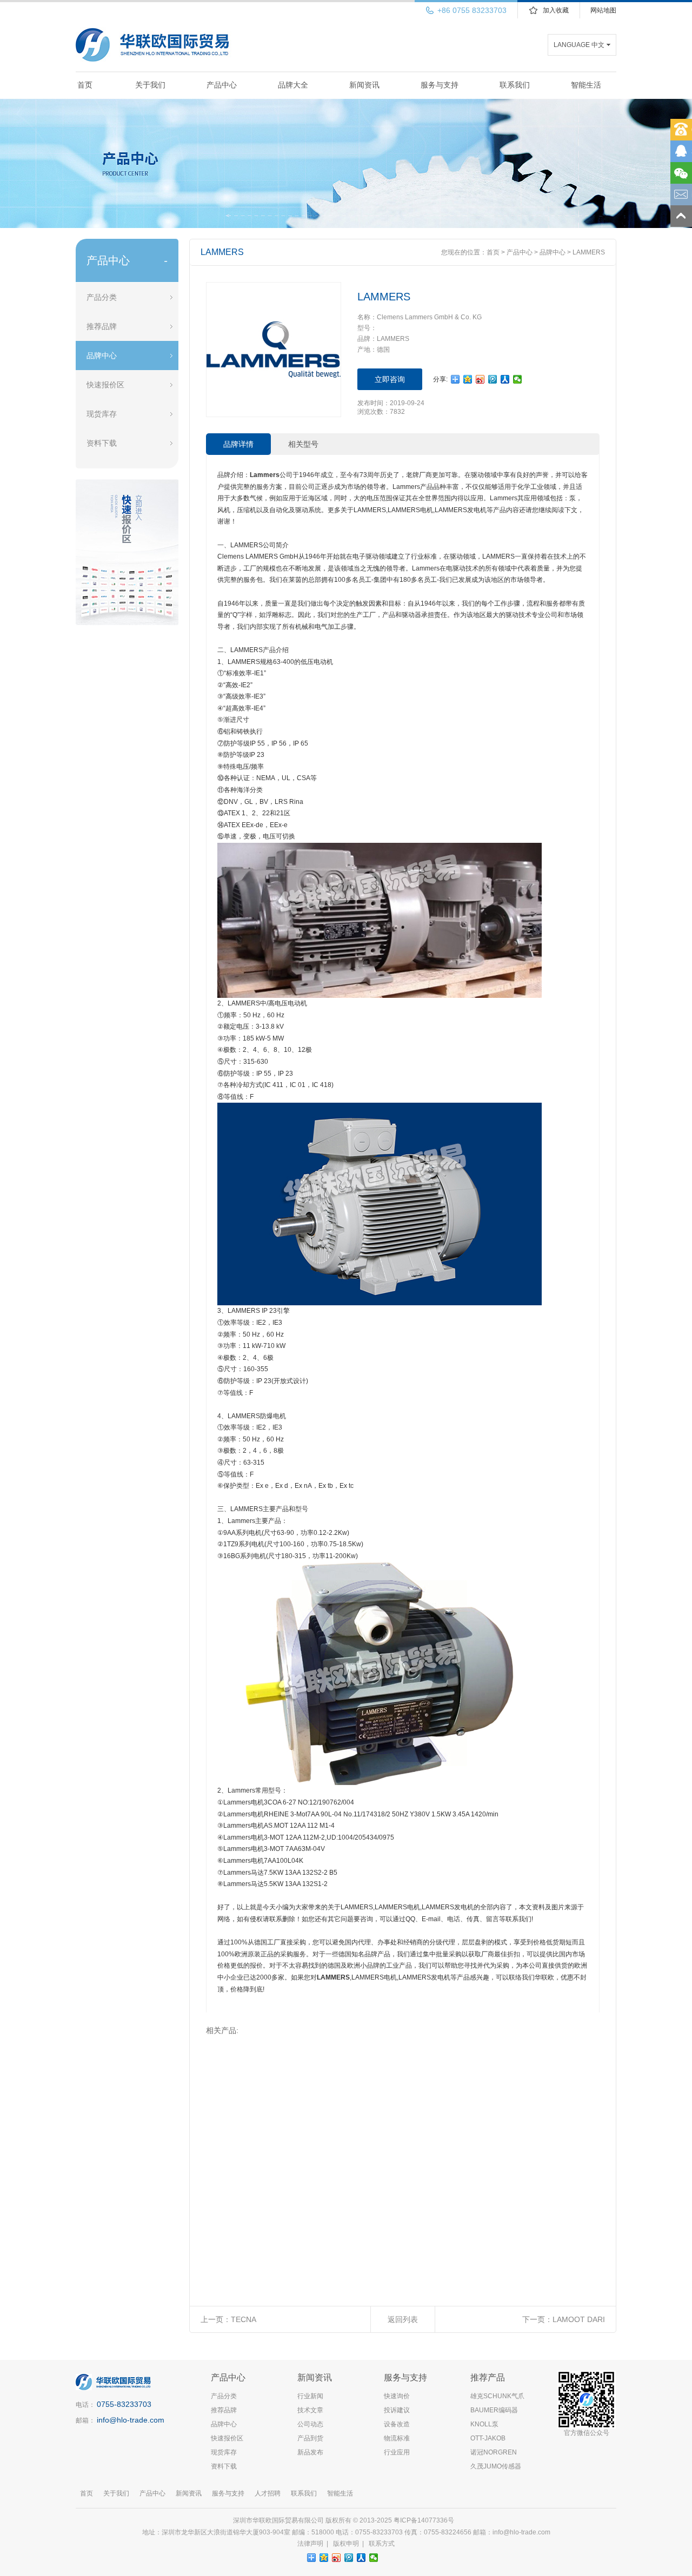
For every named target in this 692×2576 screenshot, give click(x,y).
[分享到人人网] (505, 379)
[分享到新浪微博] (480, 379)
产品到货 (310, 2438)
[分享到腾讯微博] (493, 379)
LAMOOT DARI (579, 2319)
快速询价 (397, 2396)
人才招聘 (268, 2493)
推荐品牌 (102, 326)
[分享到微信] (518, 379)
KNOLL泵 (484, 2424)
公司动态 (310, 2424)
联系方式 (382, 2544)
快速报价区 (105, 385)
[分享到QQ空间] (468, 379)
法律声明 (310, 2544)
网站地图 (603, 10)
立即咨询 (390, 379)
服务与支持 (440, 85)
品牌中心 (102, 355)
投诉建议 (397, 2410)
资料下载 (102, 443)
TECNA (244, 2319)
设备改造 (397, 2424)
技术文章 (310, 2410)
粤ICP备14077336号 (425, 2520)
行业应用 (397, 2452)
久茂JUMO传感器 (496, 2466)
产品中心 (222, 85)
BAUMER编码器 (494, 2410)
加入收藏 (556, 10)
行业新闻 (310, 2396)
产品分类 (102, 297)
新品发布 (310, 2452)
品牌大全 (293, 85)
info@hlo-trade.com (131, 2420)
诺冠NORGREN (494, 2452)
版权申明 (346, 2544)
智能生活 (586, 85)
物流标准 (397, 2438)
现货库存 (102, 414)
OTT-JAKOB (488, 2438)
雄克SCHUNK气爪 (497, 2396)
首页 (85, 85)
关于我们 (150, 85)
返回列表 (403, 2319)
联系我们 (515, 85)
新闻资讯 (364, 85)
